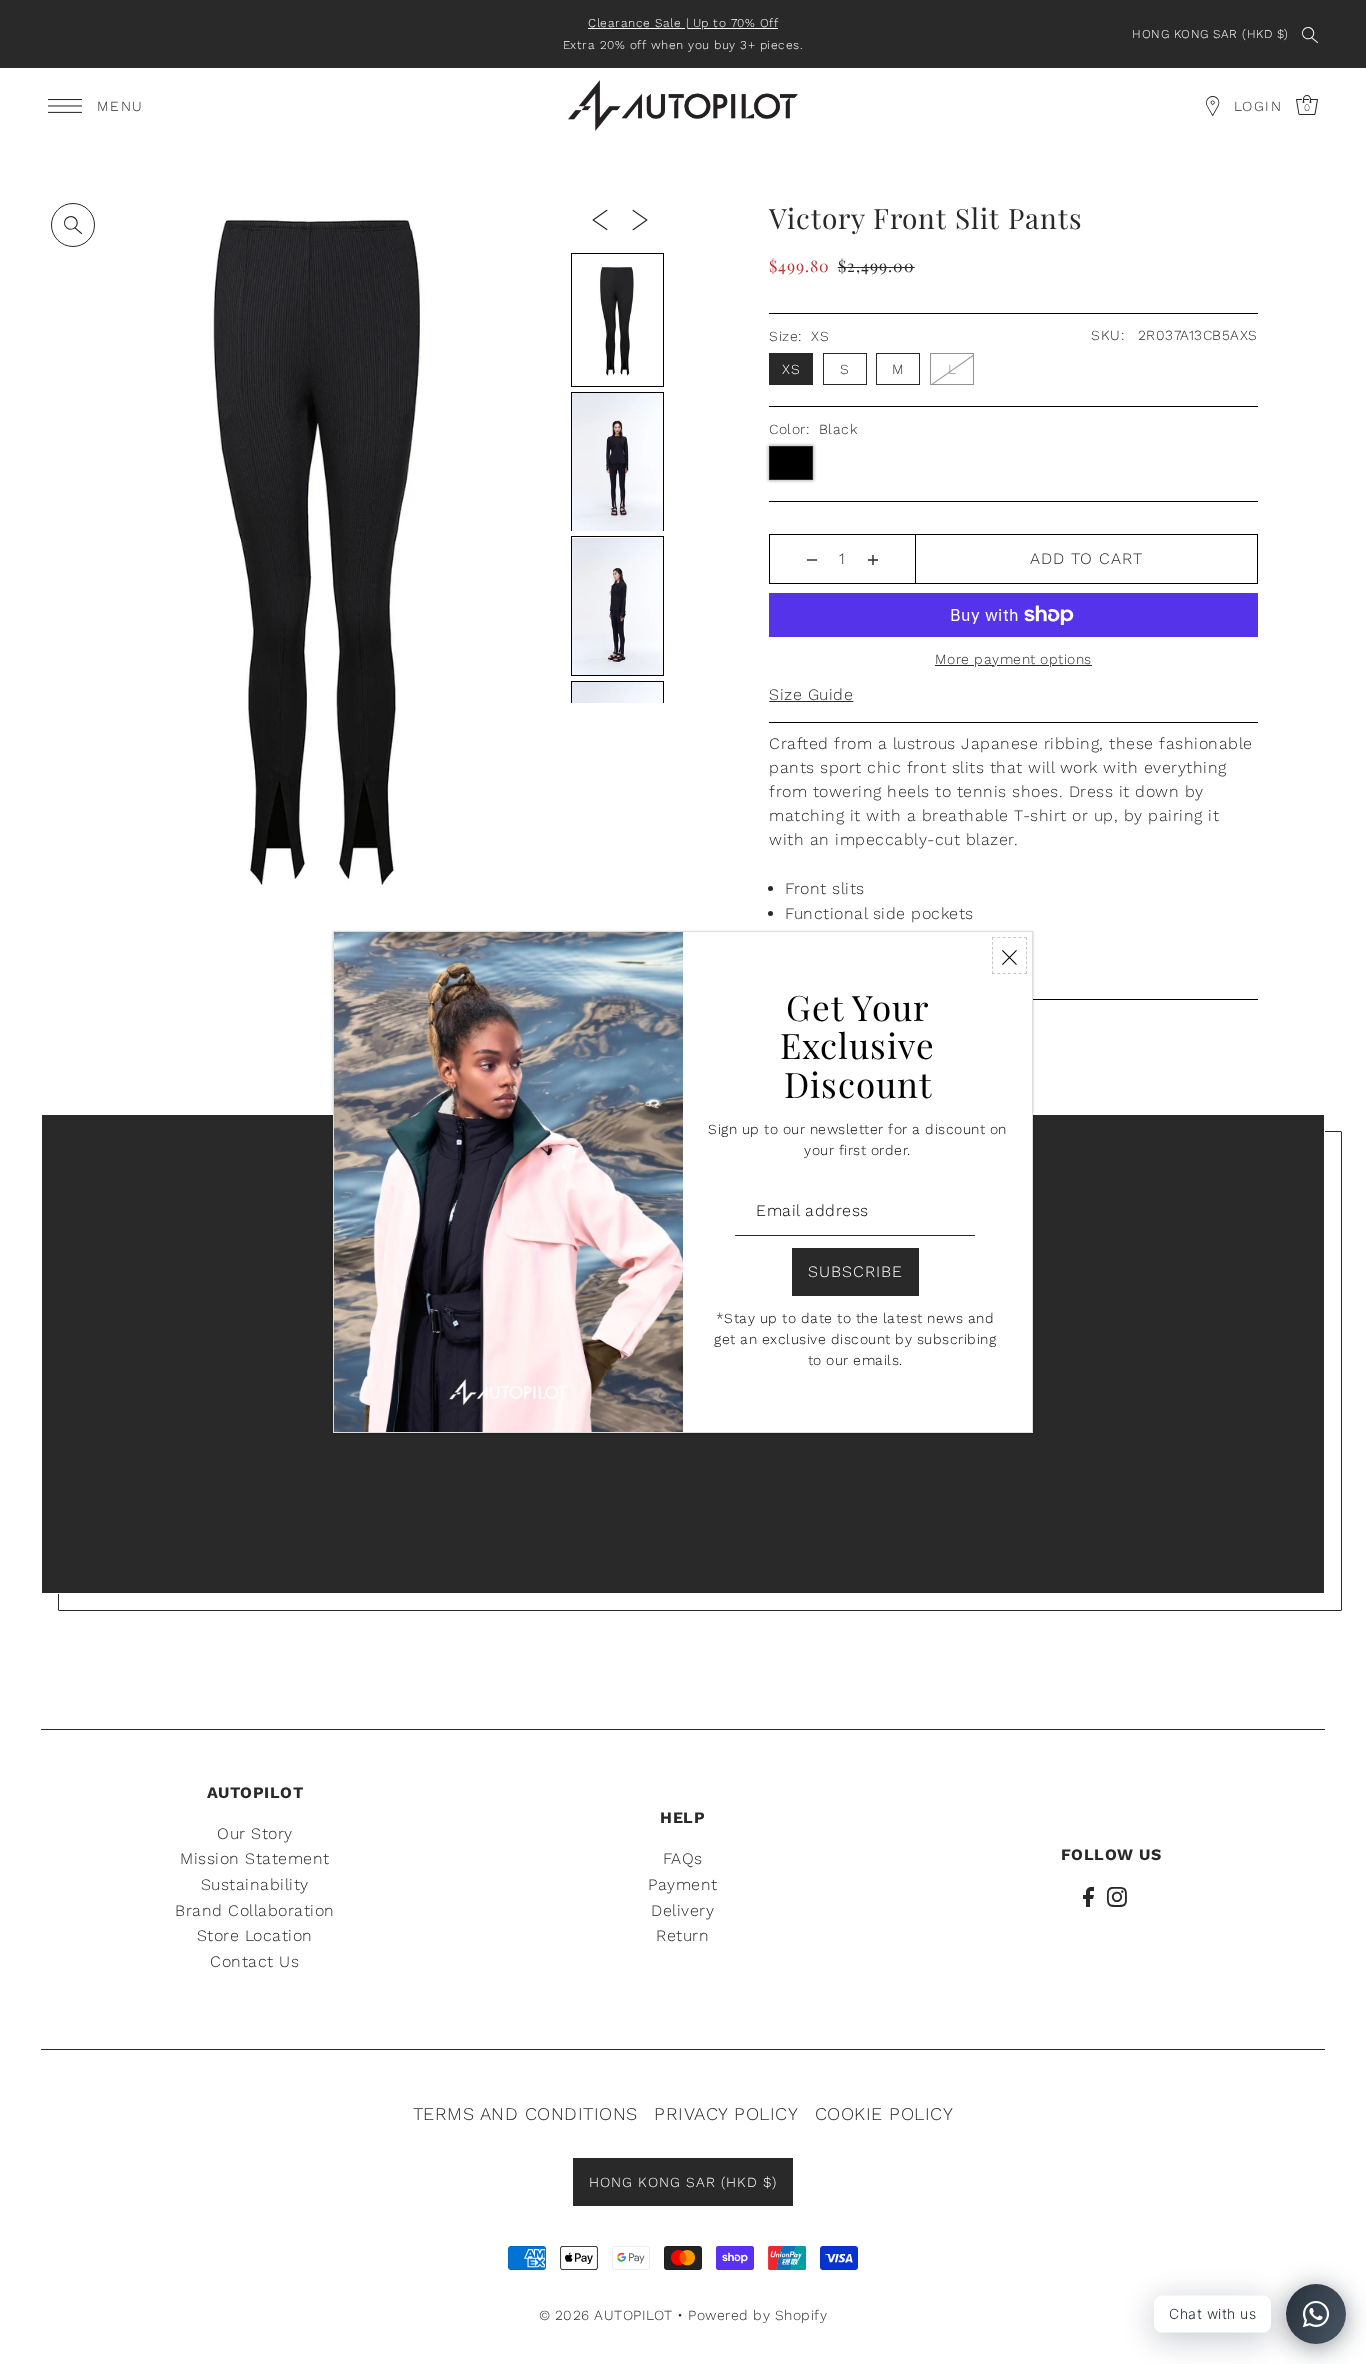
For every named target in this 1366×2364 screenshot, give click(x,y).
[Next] (640, 219)
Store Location (255, 1935)
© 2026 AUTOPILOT (606, 2315)
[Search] (1311, 34)
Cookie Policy (884, 2113)
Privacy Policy (726, 2113)
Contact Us (254, 1961)
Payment (683, 1884)
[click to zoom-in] (73, 225)
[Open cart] (1213, 106)
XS (791, 369)
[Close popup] (1009, 955)
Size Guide (811, 694)
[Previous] (600, 219)
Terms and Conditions (525, 2113)
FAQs (683, 1858)
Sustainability (255, 1884)
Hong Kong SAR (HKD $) (1210, 34)
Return (682, 1935)
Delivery (682, 1910)
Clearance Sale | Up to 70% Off (683, 23)
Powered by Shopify (757, 2315)
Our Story (255, 1833)
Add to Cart (1086, 558)
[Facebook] (1088, 1896)
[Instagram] (1117, 1896)
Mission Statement (255, 1858)
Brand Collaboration (255, 1910)
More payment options (1013, 659)
